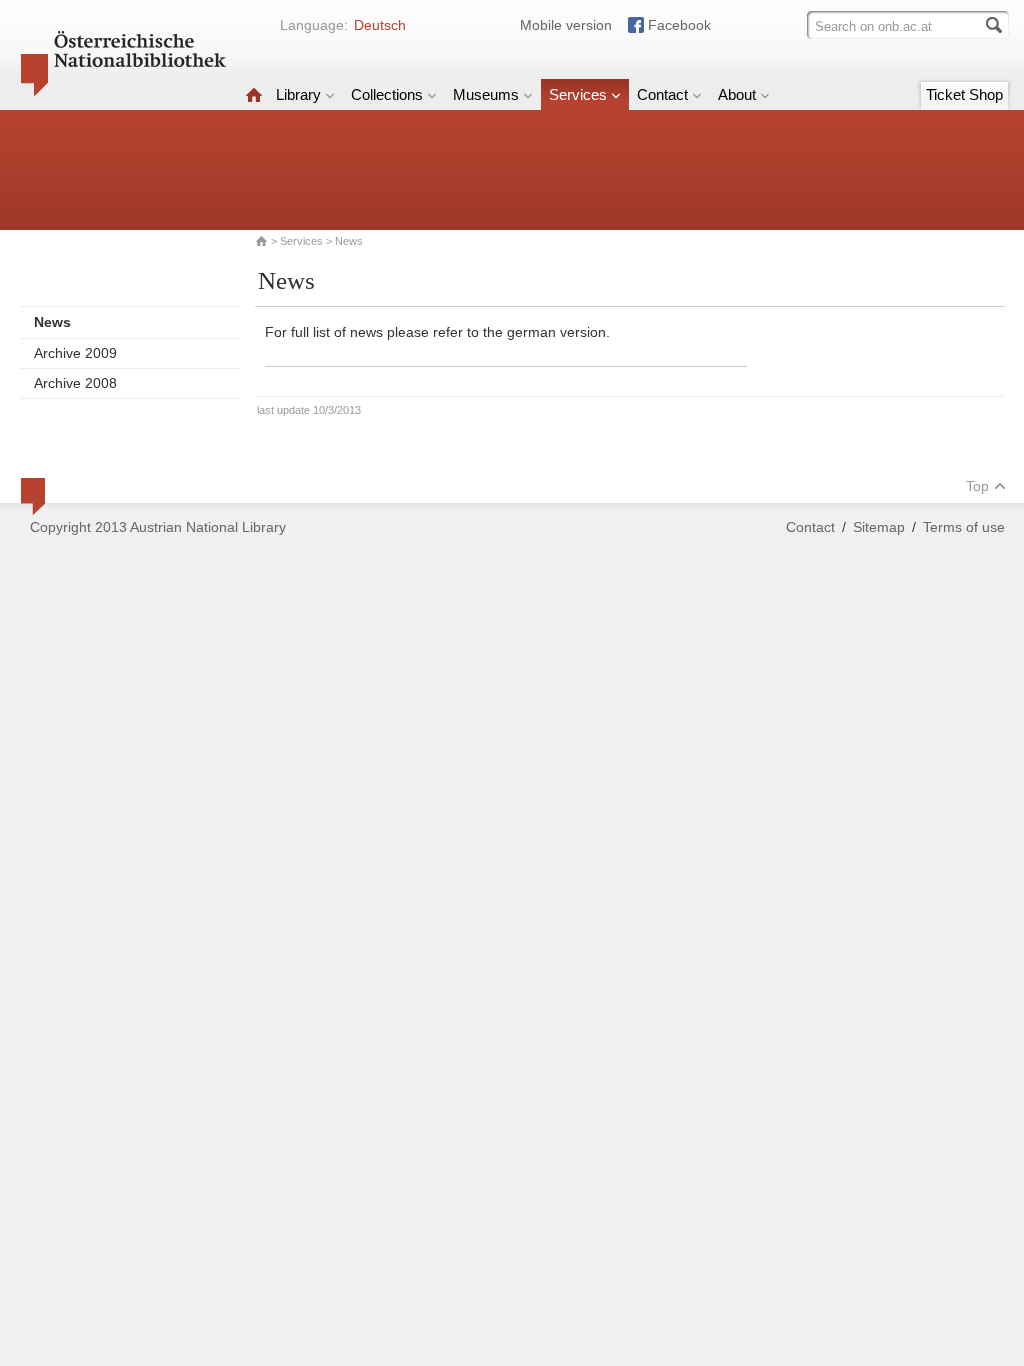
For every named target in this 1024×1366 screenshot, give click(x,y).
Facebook (679, 25)
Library (298, 94)
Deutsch (380, 25)
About (737, 94)
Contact (662, 94)
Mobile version (566, 25)
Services (578, 94)
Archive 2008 (75, 383)
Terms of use (964, 527)
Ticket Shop (964, 94)
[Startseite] (254, 94)
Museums (486, 94)
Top (977, 486)
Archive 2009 (75, 353)
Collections (387, 94)
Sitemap (879, 527)
